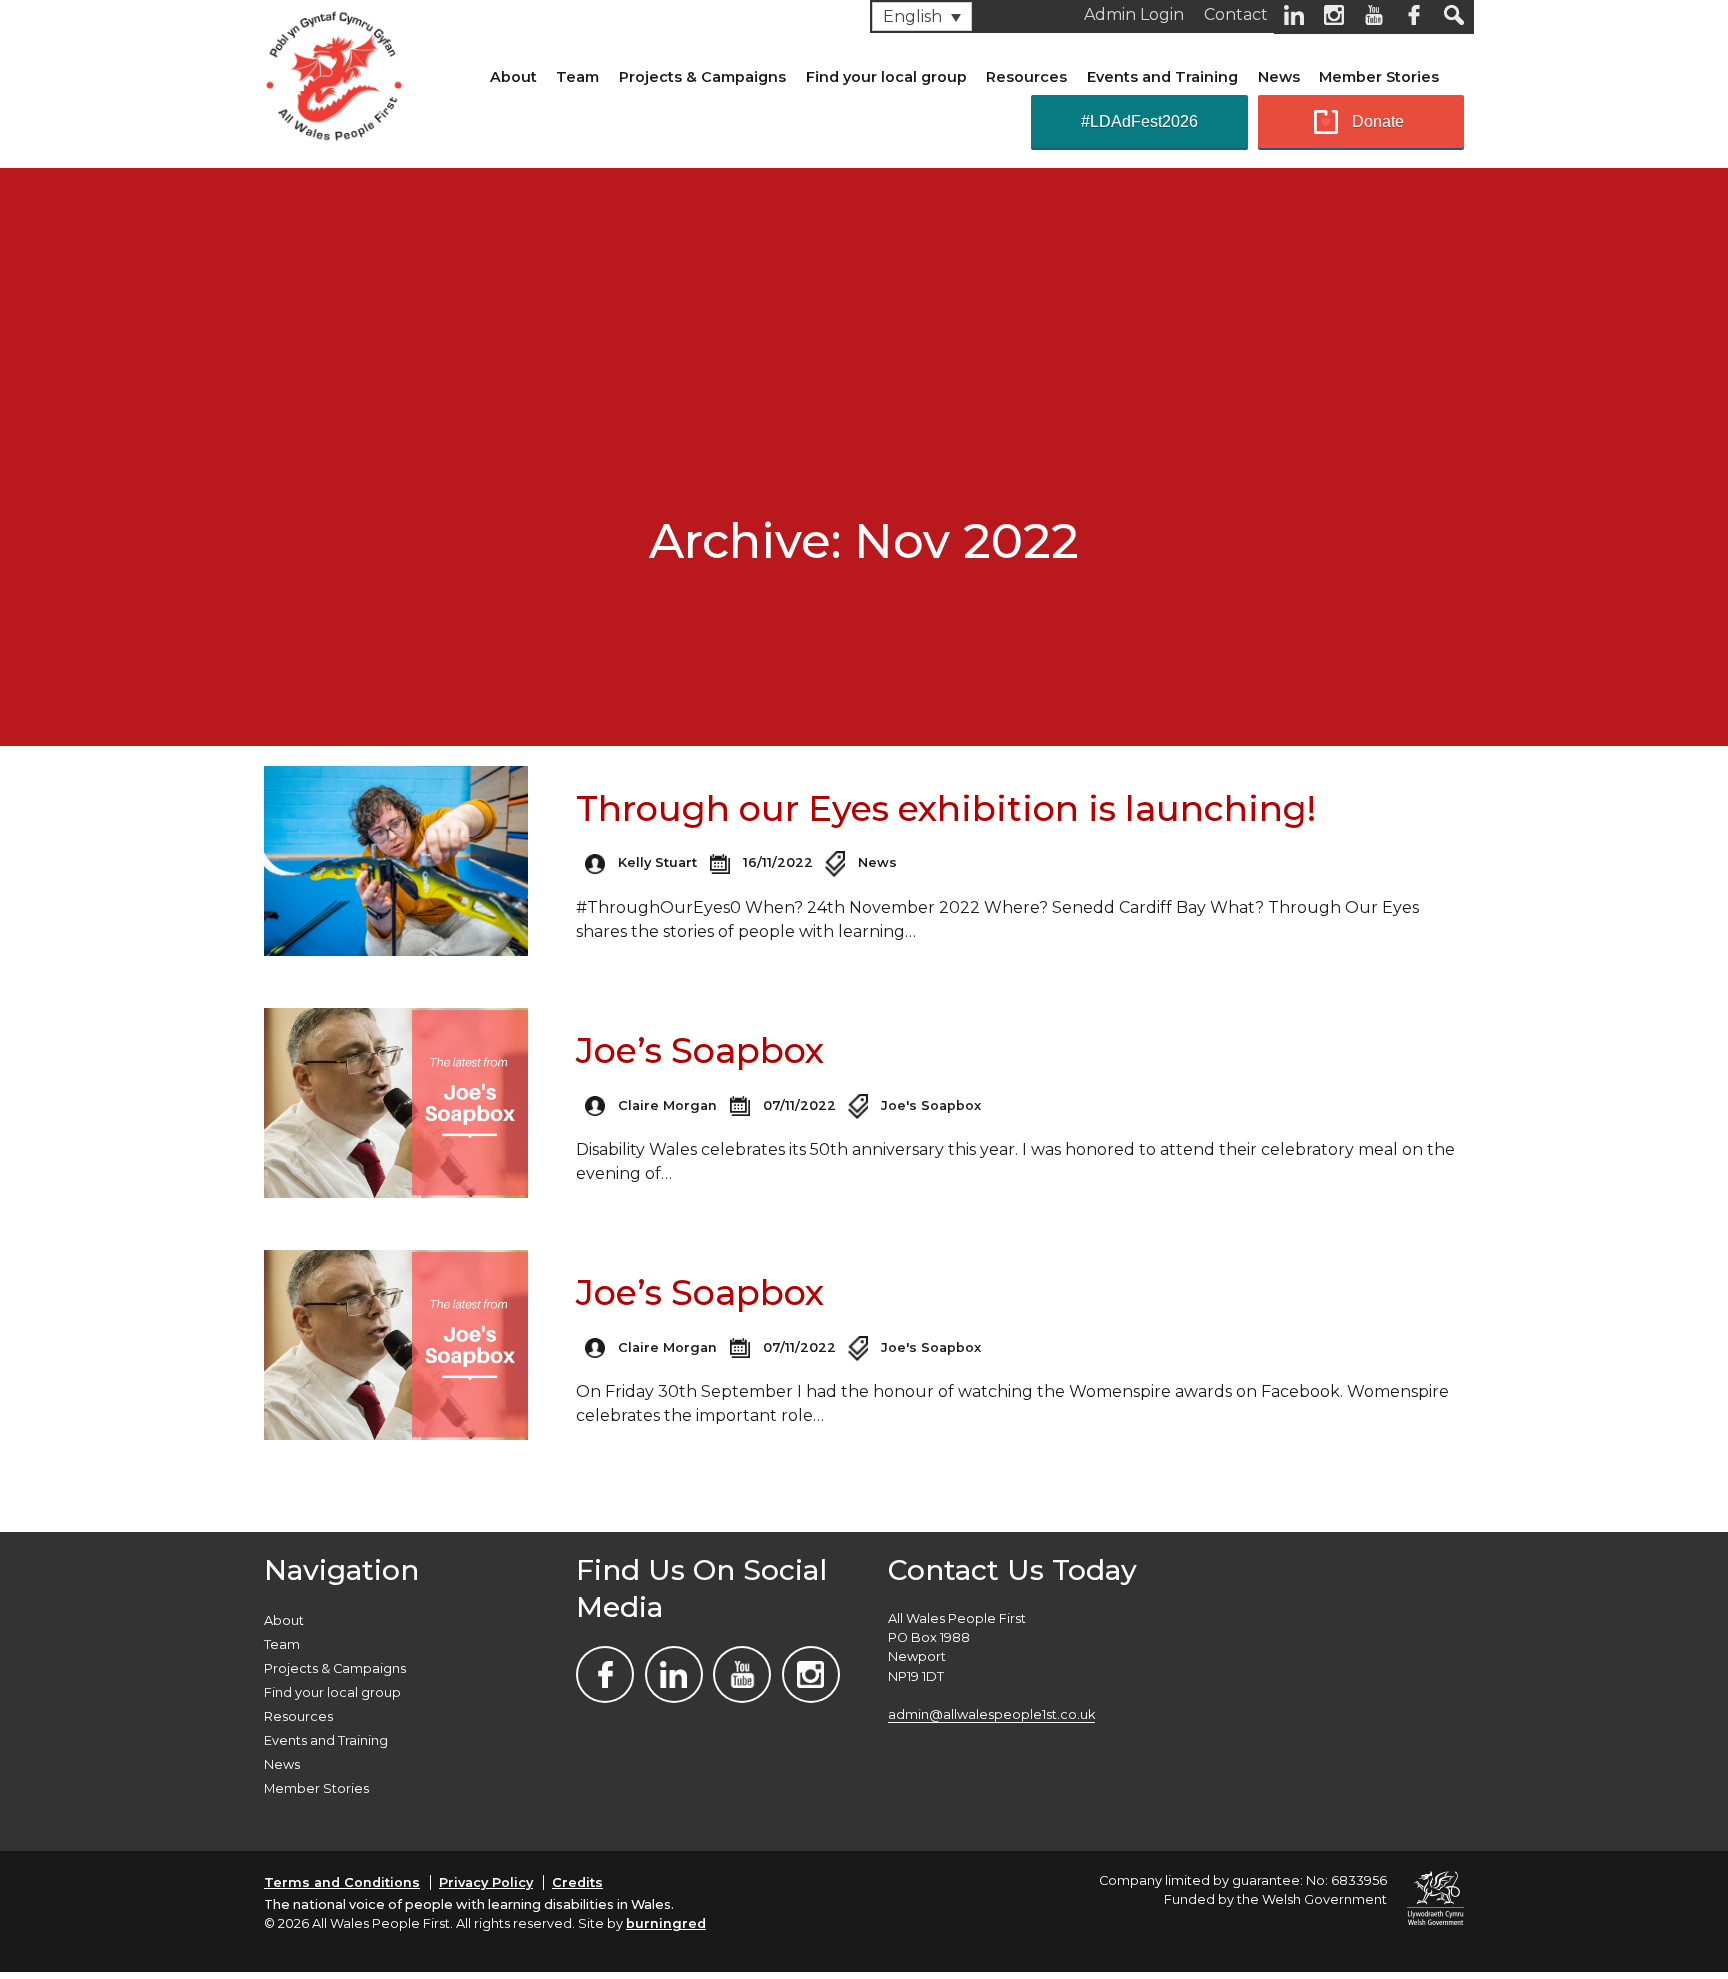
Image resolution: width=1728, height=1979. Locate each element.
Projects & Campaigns (702, 77)
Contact (1236, 14)
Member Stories (1379, 77)
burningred (666, 1923)
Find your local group (886, 77)
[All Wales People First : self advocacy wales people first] (334, 72)
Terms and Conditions (342, 1882)
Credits (577, 1882)
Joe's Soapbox (931, 1105)
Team (577, 77)
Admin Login (1134, 14)
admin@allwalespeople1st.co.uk (991, 1714)
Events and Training (1162, 77)
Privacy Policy (486, 1882)
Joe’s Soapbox (700, 1050)
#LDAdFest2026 (1139, 121)
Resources (1026, 77)
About (513, 77)
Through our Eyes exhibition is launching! (946, 808)
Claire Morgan (667, 1105)
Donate (1378, 121)
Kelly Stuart (657, 862)
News (1279, 77)
